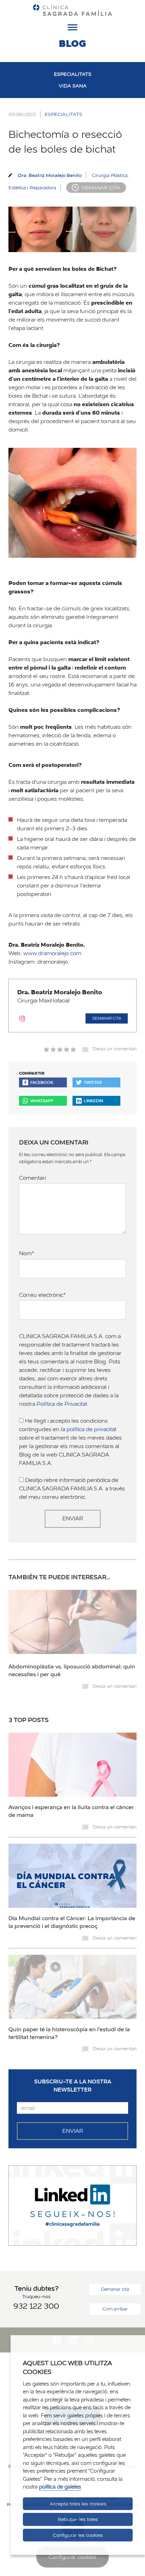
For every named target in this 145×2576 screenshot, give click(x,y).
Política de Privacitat (62, 1404)
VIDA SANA (73, 86)
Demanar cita (101, 188)
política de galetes (60, 2487)
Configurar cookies (72, 2557)
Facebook (42, 1082)
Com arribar (115, 2309)
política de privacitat (92, 1429)
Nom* (27, 1253)
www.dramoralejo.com (52, 953)
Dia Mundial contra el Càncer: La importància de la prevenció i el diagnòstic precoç (72, 1922)
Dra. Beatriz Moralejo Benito (50, 175)
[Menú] (72, 29)
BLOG (72, 43)
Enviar (73, 1518)
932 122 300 (36, 2306)
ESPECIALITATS (73, 74)
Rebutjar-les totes (78, 2519)
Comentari (32, 1178)
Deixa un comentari (115, 1049)
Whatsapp (42, 1101)
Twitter (93, 1082)
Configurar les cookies (78, 2535)
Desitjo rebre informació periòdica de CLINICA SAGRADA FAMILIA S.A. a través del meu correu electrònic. (72, 1488)
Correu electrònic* (42, 1295)
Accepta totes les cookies (78, 2504)
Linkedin (93, 1101)
